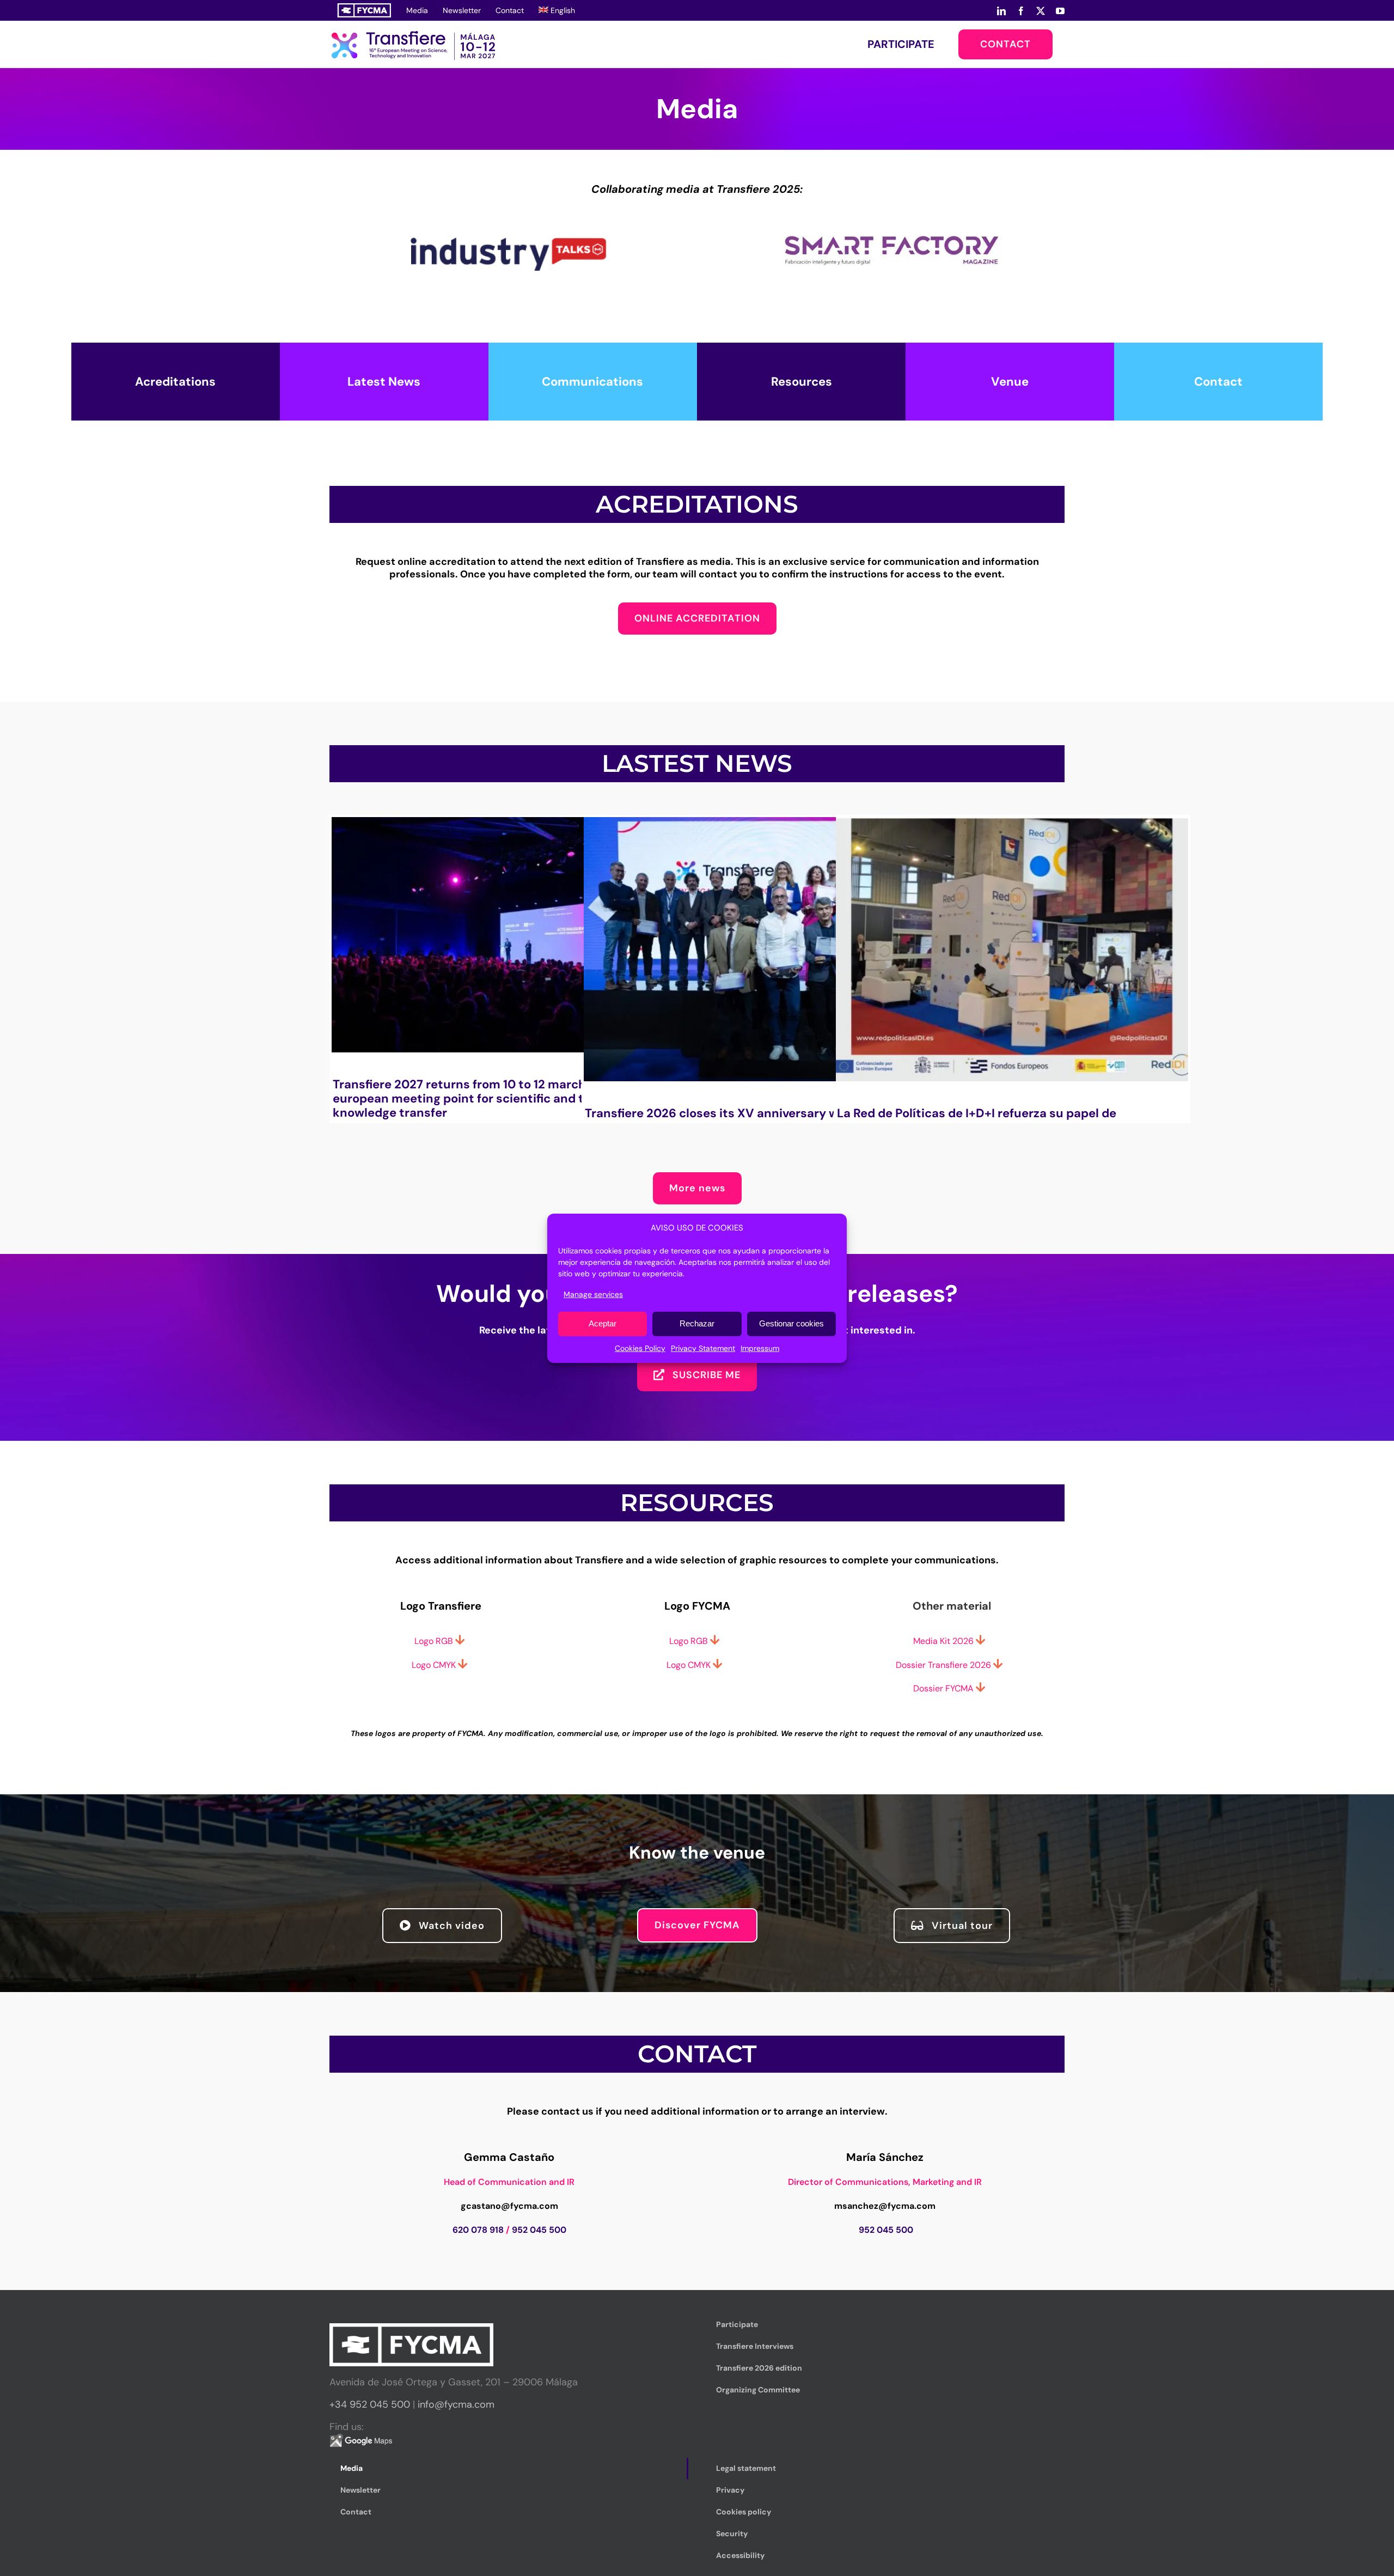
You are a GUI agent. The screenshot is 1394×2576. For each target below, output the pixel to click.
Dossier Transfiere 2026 (943, 1665)
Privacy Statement (703, 1348)
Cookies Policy (640, 1348)
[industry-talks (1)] (503, 200)
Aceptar (603, 1323)
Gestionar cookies (791, 1323)
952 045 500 (539, 2230)
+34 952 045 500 (370, 2404)
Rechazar (697, 1323)
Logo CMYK (690, 1665)
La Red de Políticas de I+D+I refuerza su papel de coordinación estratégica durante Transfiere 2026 (983, 1120)
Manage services (593, 1294)
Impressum (760, 1348)
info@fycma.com (456, 2404)
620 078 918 (478, 2230)
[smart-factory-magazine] (891, 200)
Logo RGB (690, 1641)
